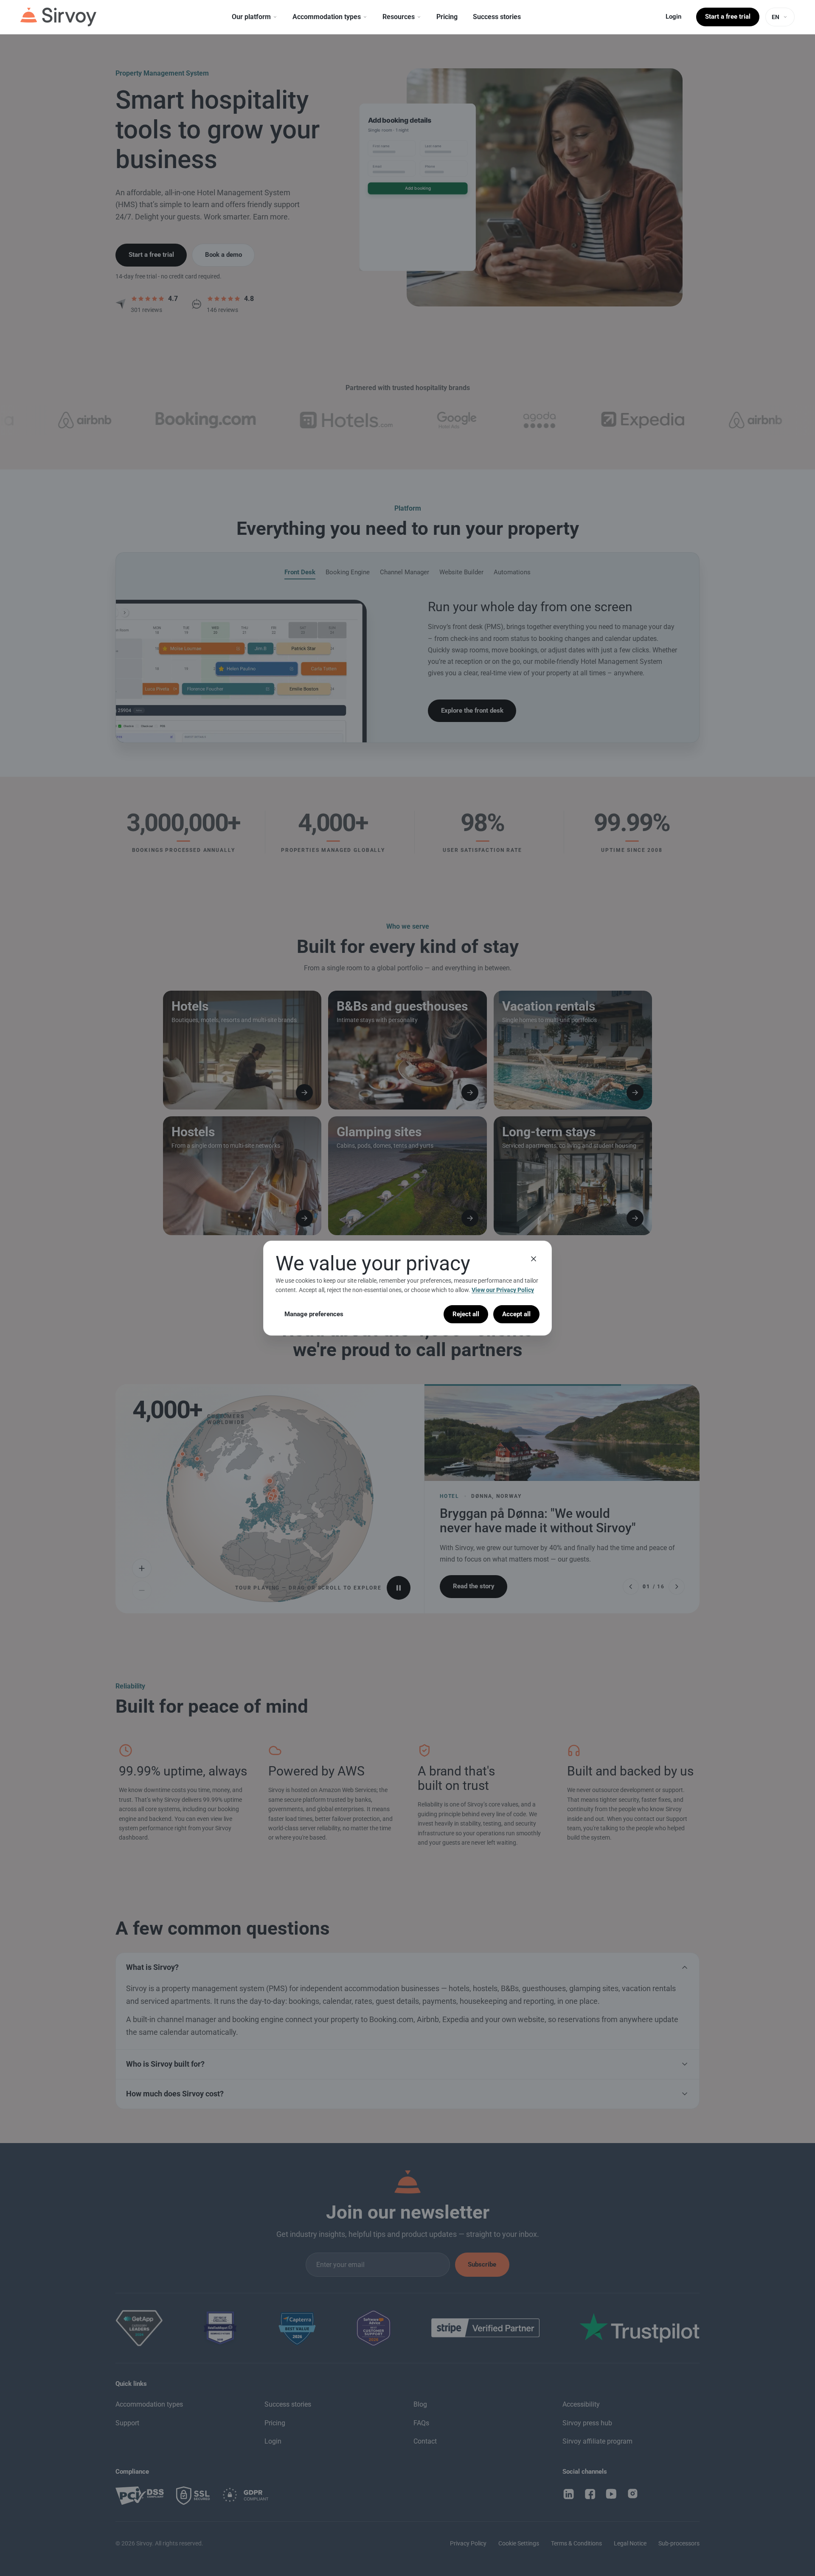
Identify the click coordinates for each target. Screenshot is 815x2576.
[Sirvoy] (58, 17)
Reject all (466, 1314)
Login (673, 17)
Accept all (516, 1314)
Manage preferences (314, 1314)
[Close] (534, 1259)
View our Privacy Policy (503, 1290)
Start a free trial (728, 17)
